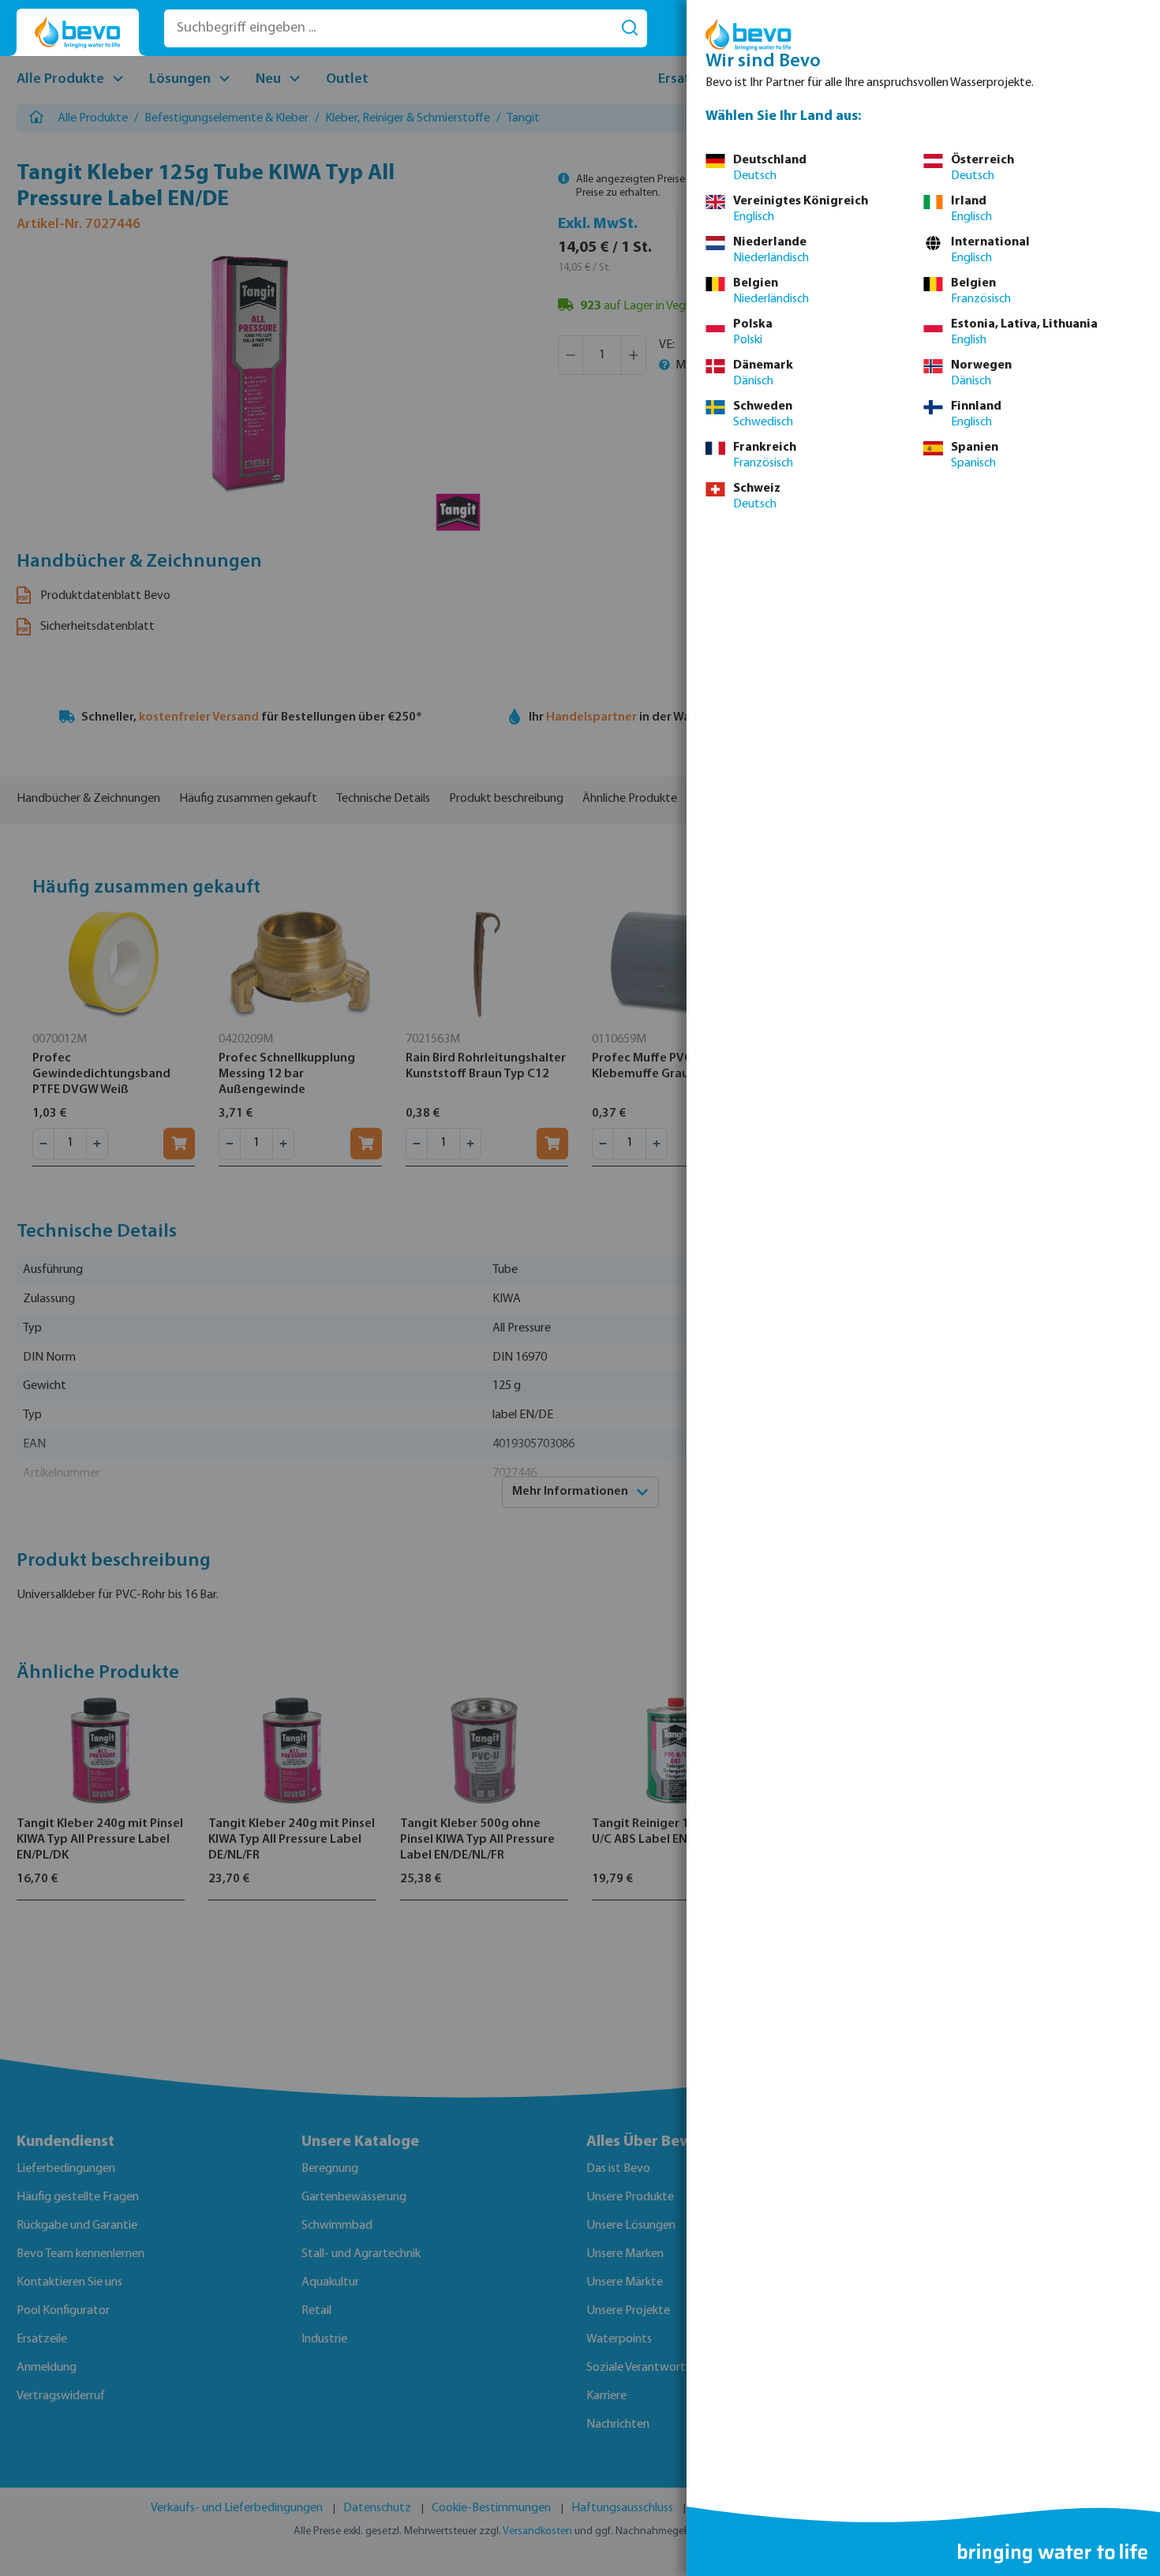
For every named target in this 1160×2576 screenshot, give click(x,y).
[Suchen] (630, 28)
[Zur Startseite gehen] (78, 33)
